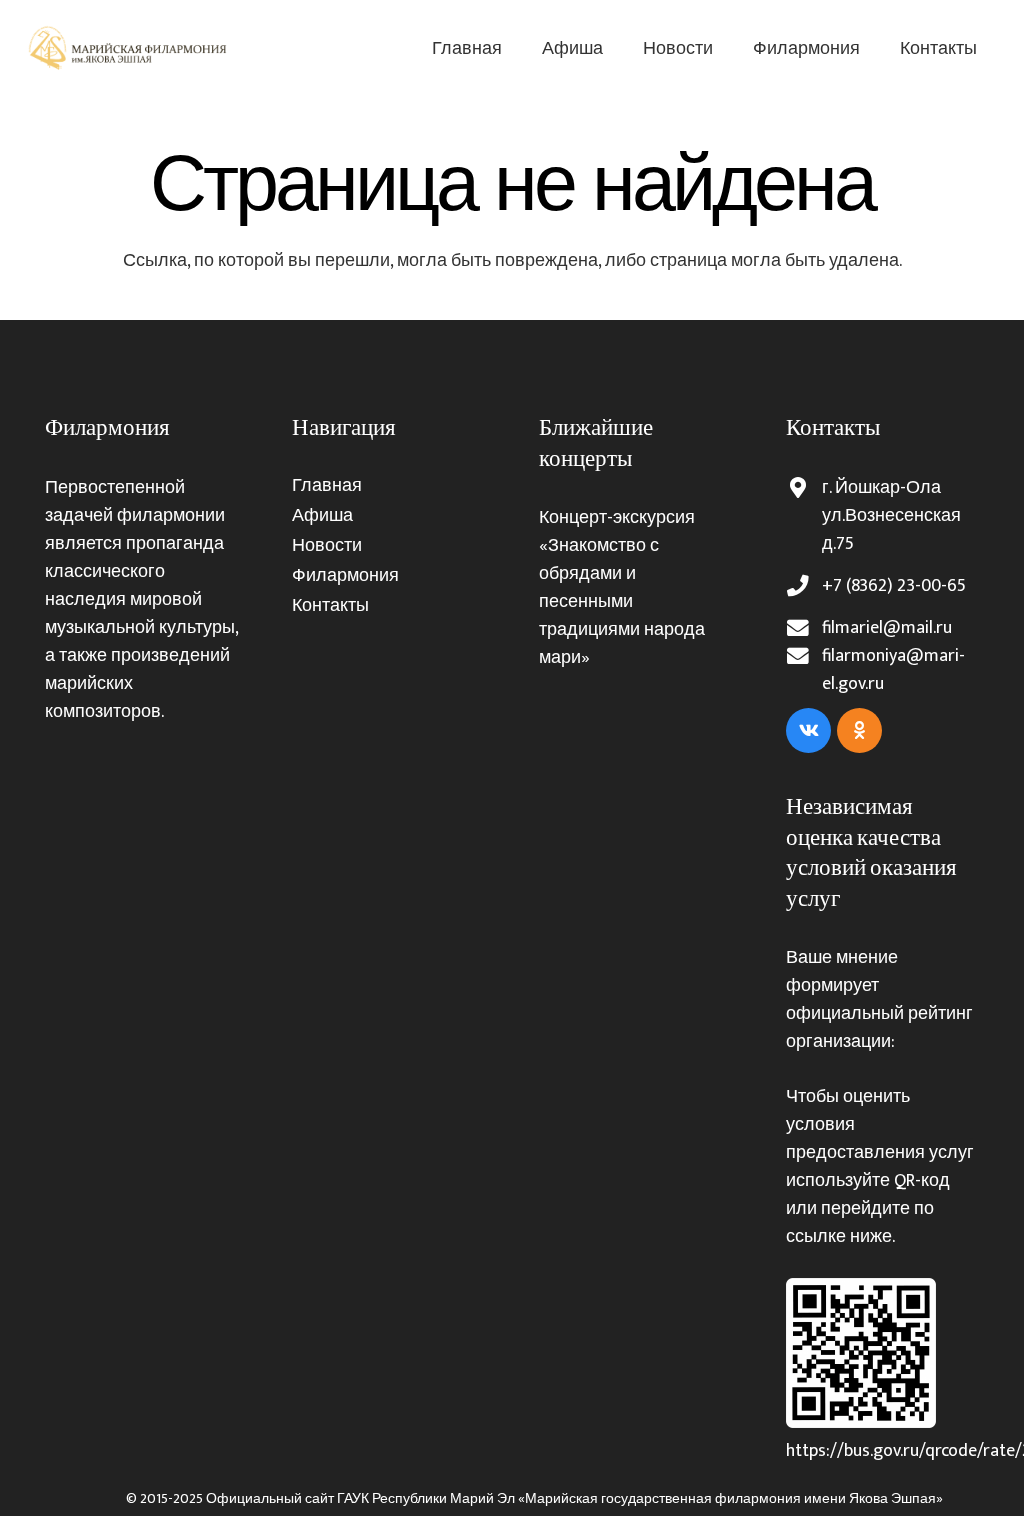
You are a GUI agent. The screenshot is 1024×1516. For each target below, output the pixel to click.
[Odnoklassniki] (859, 730)
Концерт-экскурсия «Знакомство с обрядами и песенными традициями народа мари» (622, 588)
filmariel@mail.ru (887, 628)
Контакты (330, 606)
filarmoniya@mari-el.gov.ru (893, 670)
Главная (327, 486)
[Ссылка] (129, 48)
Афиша (322, 516)
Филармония (345, 576)
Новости (327, 546)
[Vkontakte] (808, 730)
